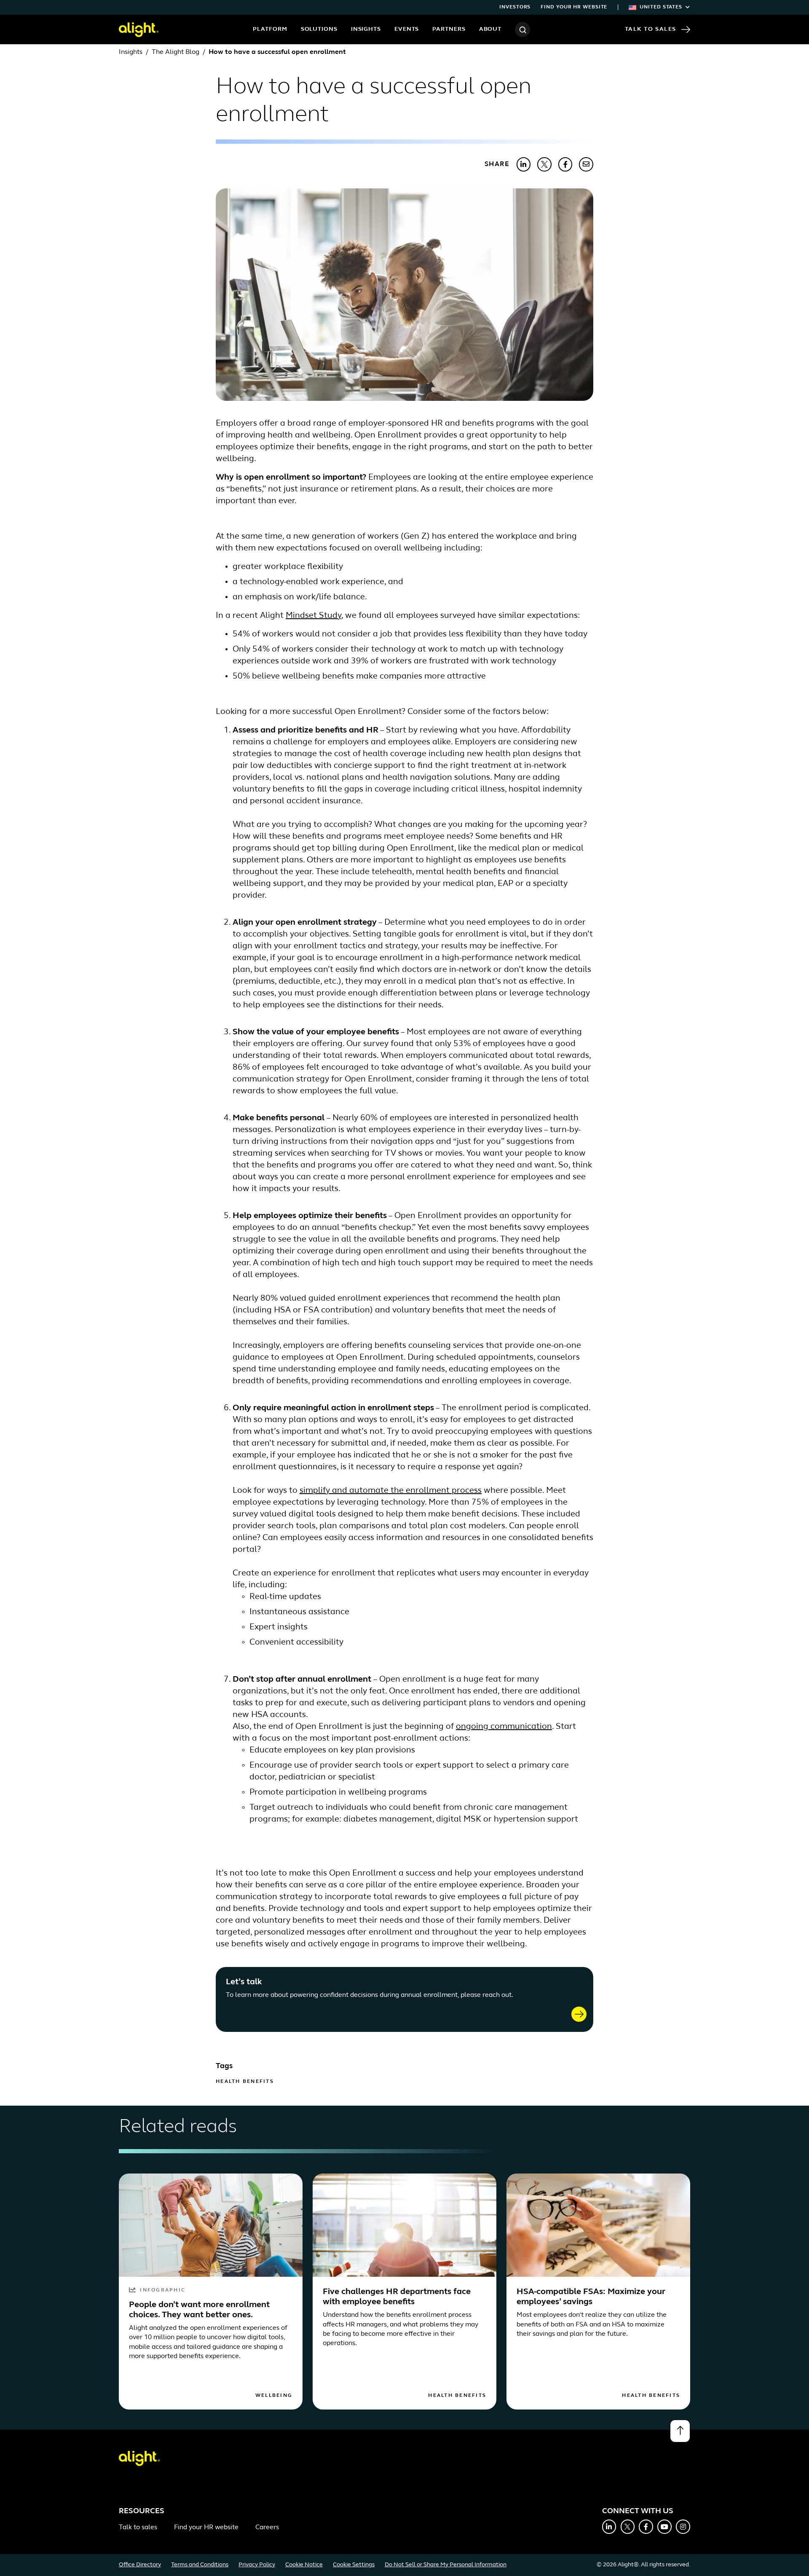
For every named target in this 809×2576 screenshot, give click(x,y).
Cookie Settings (354, 2565)
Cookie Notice (304, 2565)
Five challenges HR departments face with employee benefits (397, 2297)
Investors (515, 7)
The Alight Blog (175, 52)
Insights (366, 29)
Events (407, 29)
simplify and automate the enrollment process (391, 1491)
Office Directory (140, 2565)
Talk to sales (138, 2528)
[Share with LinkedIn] (524, 164)
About (490, 29)
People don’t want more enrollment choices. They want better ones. (199, 2310)
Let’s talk (244, 1982)
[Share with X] (544, 164)
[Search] (522, 30)
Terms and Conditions (200, 2565)
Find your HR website (574, 7)
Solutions (319, 29)
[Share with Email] (586, 164)
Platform (270, 29)
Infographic (163, 2290)
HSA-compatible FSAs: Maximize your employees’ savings (591, 2297)
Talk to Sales (651, 29)
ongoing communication (504, 1727)
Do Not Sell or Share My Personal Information (446, 2565)
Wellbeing (274, 2396)
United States (661, 7)
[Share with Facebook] (565, 164)
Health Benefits (245, 2082)
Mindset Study (313, 616)
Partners (449, 29)
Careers (267, 2528)
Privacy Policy (257, 2565)
